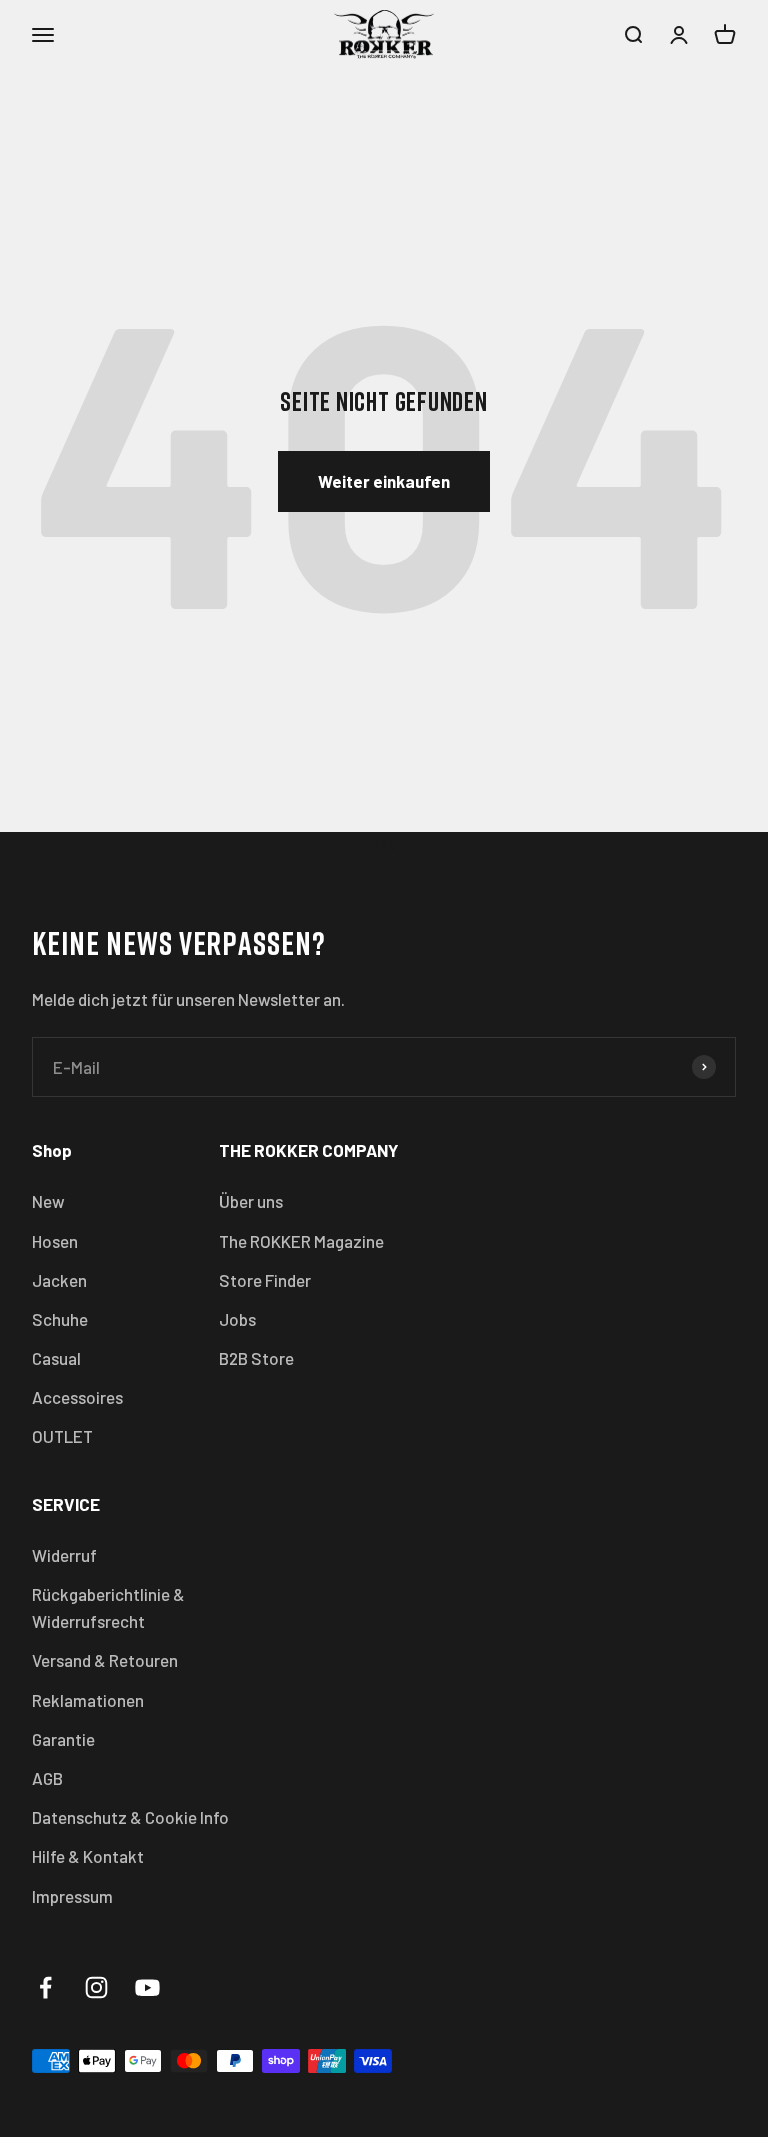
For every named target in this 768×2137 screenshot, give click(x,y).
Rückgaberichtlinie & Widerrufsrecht (108, 1607)
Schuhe (60, 1319)
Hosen (55, 1241)
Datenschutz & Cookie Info (130, 1817)
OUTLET (62, 1436)
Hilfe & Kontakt (88, 1856)
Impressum (72, 1896)
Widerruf (64, 1555)
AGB (47, 1778)
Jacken (59, 1280)
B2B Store (256, 1358)
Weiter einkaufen (384, 481)
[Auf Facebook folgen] (45, 1987)
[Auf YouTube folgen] (147, 1987)
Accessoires (77, 1397)
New (48, 1201)
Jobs (237, 1319)
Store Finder (265, 1280)
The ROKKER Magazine (301, 1241)
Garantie (63, 1739)
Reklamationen (88, 1700)
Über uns (251, 1201)
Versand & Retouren (105, 1660)
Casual (56, 1358)
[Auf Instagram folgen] (96, 1987)
